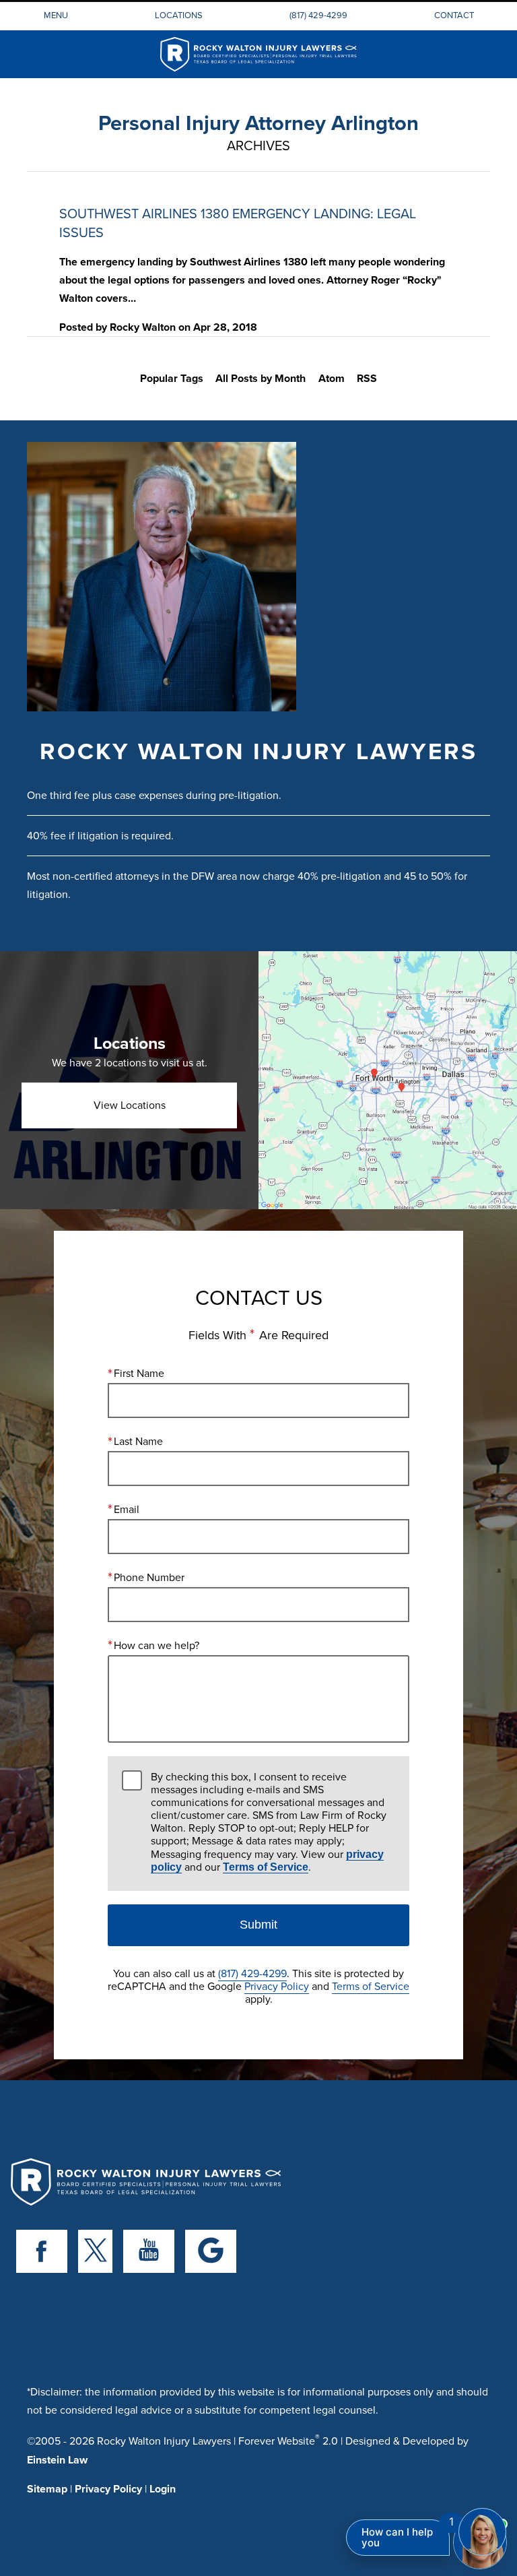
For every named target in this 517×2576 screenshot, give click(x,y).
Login (163, 2489)
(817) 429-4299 (318, 15)
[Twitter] (95, 2251)
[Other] (211, 2251)
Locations (179, 15)
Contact (454, 15)
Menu (56, 15)
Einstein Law (57, 2460)
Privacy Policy (277, 1986)
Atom (332, 378)
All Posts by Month (261, 378)
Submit (258, 1925)
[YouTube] (149, 2251)
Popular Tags (172, 378)
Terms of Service (266, 1867)
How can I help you (397, 2537)
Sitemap (47, 2489)
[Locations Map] (388, 1080)
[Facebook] (42, 2251)
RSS (367, 378)
